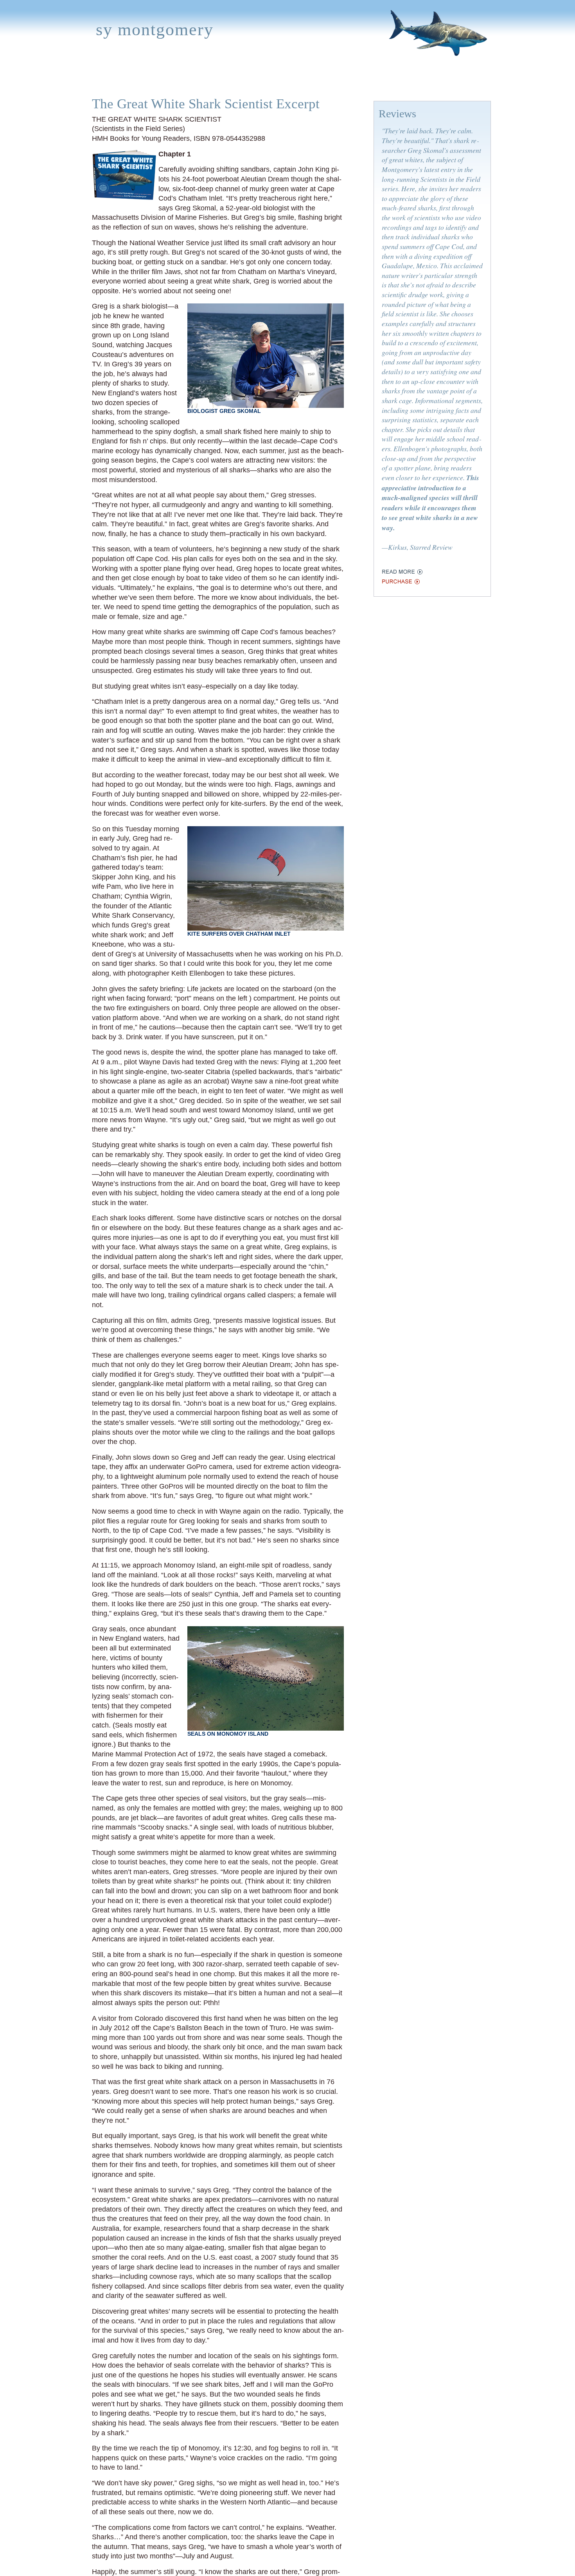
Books (122, 79)
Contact (441, 79)
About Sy (326, 79)
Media (243, 79)
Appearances (168, 79)
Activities (281, 79)
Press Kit (398, 79)
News (213, 79)
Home (91, 79)
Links (361, 79)
